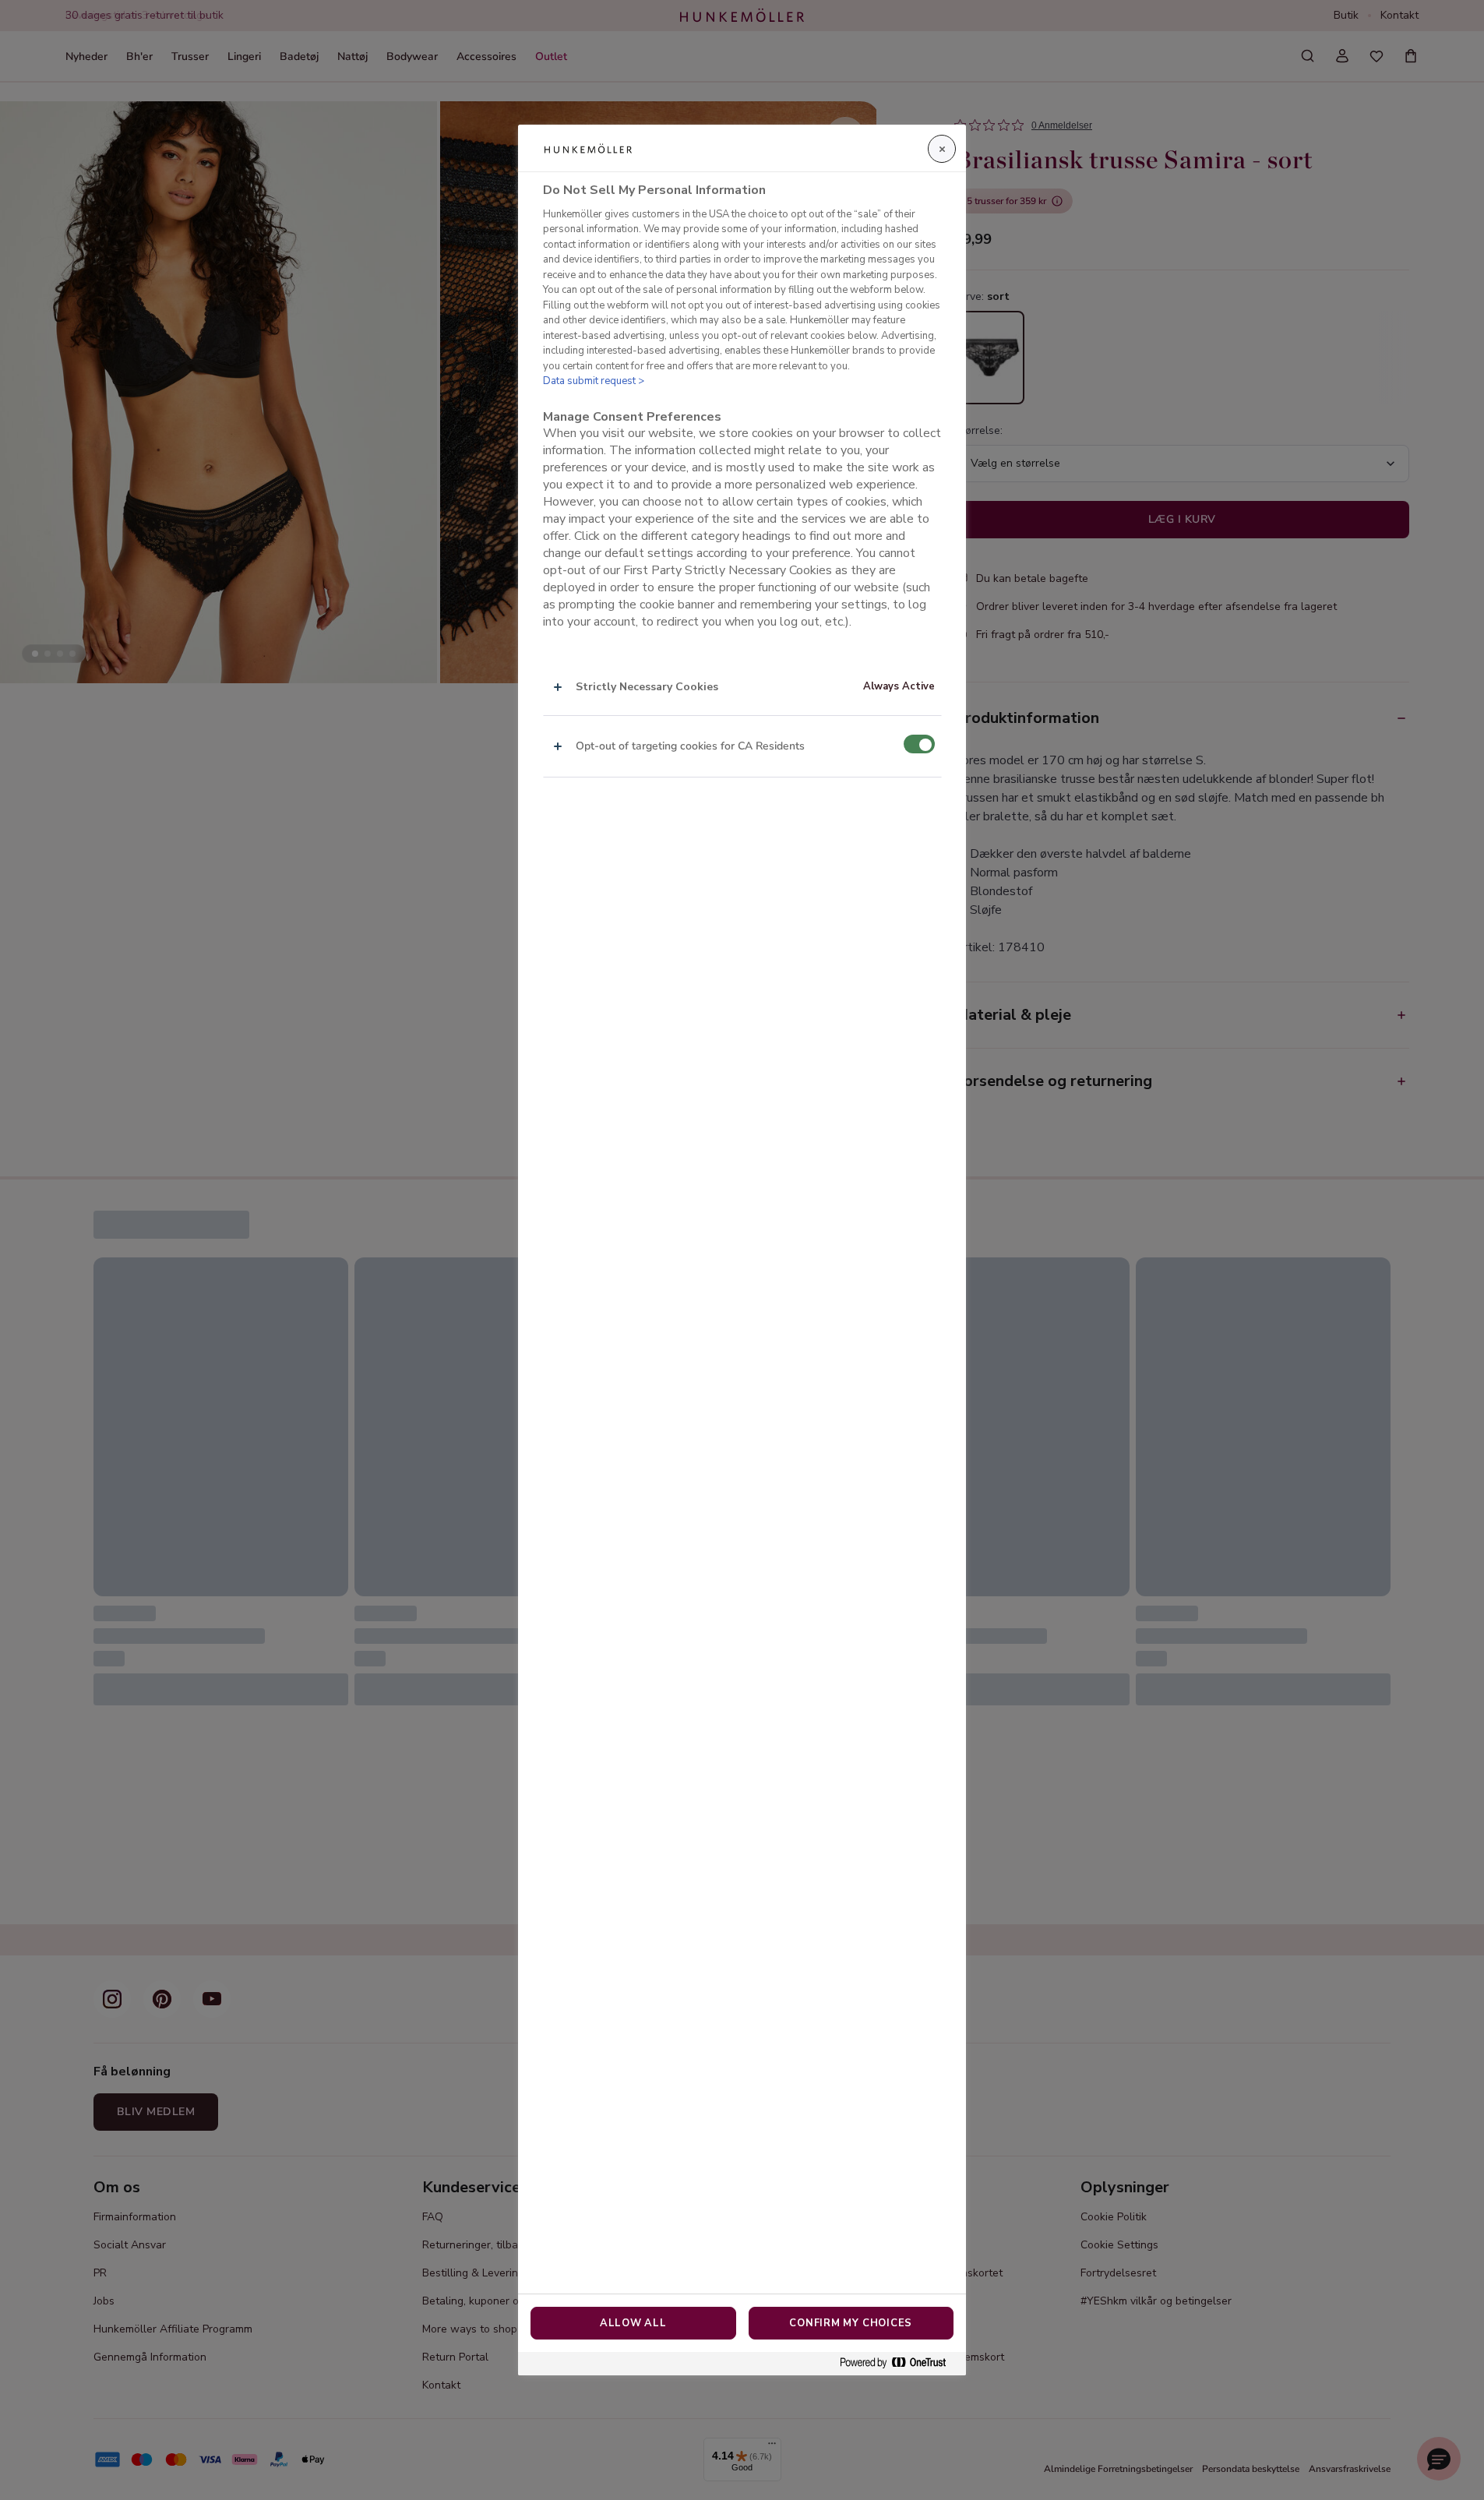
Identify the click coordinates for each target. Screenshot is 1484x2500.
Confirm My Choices (851, 2323)
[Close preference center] (942, 149)
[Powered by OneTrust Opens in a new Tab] (899, 2363)
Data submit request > (594, 382)
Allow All (633, 2323)
